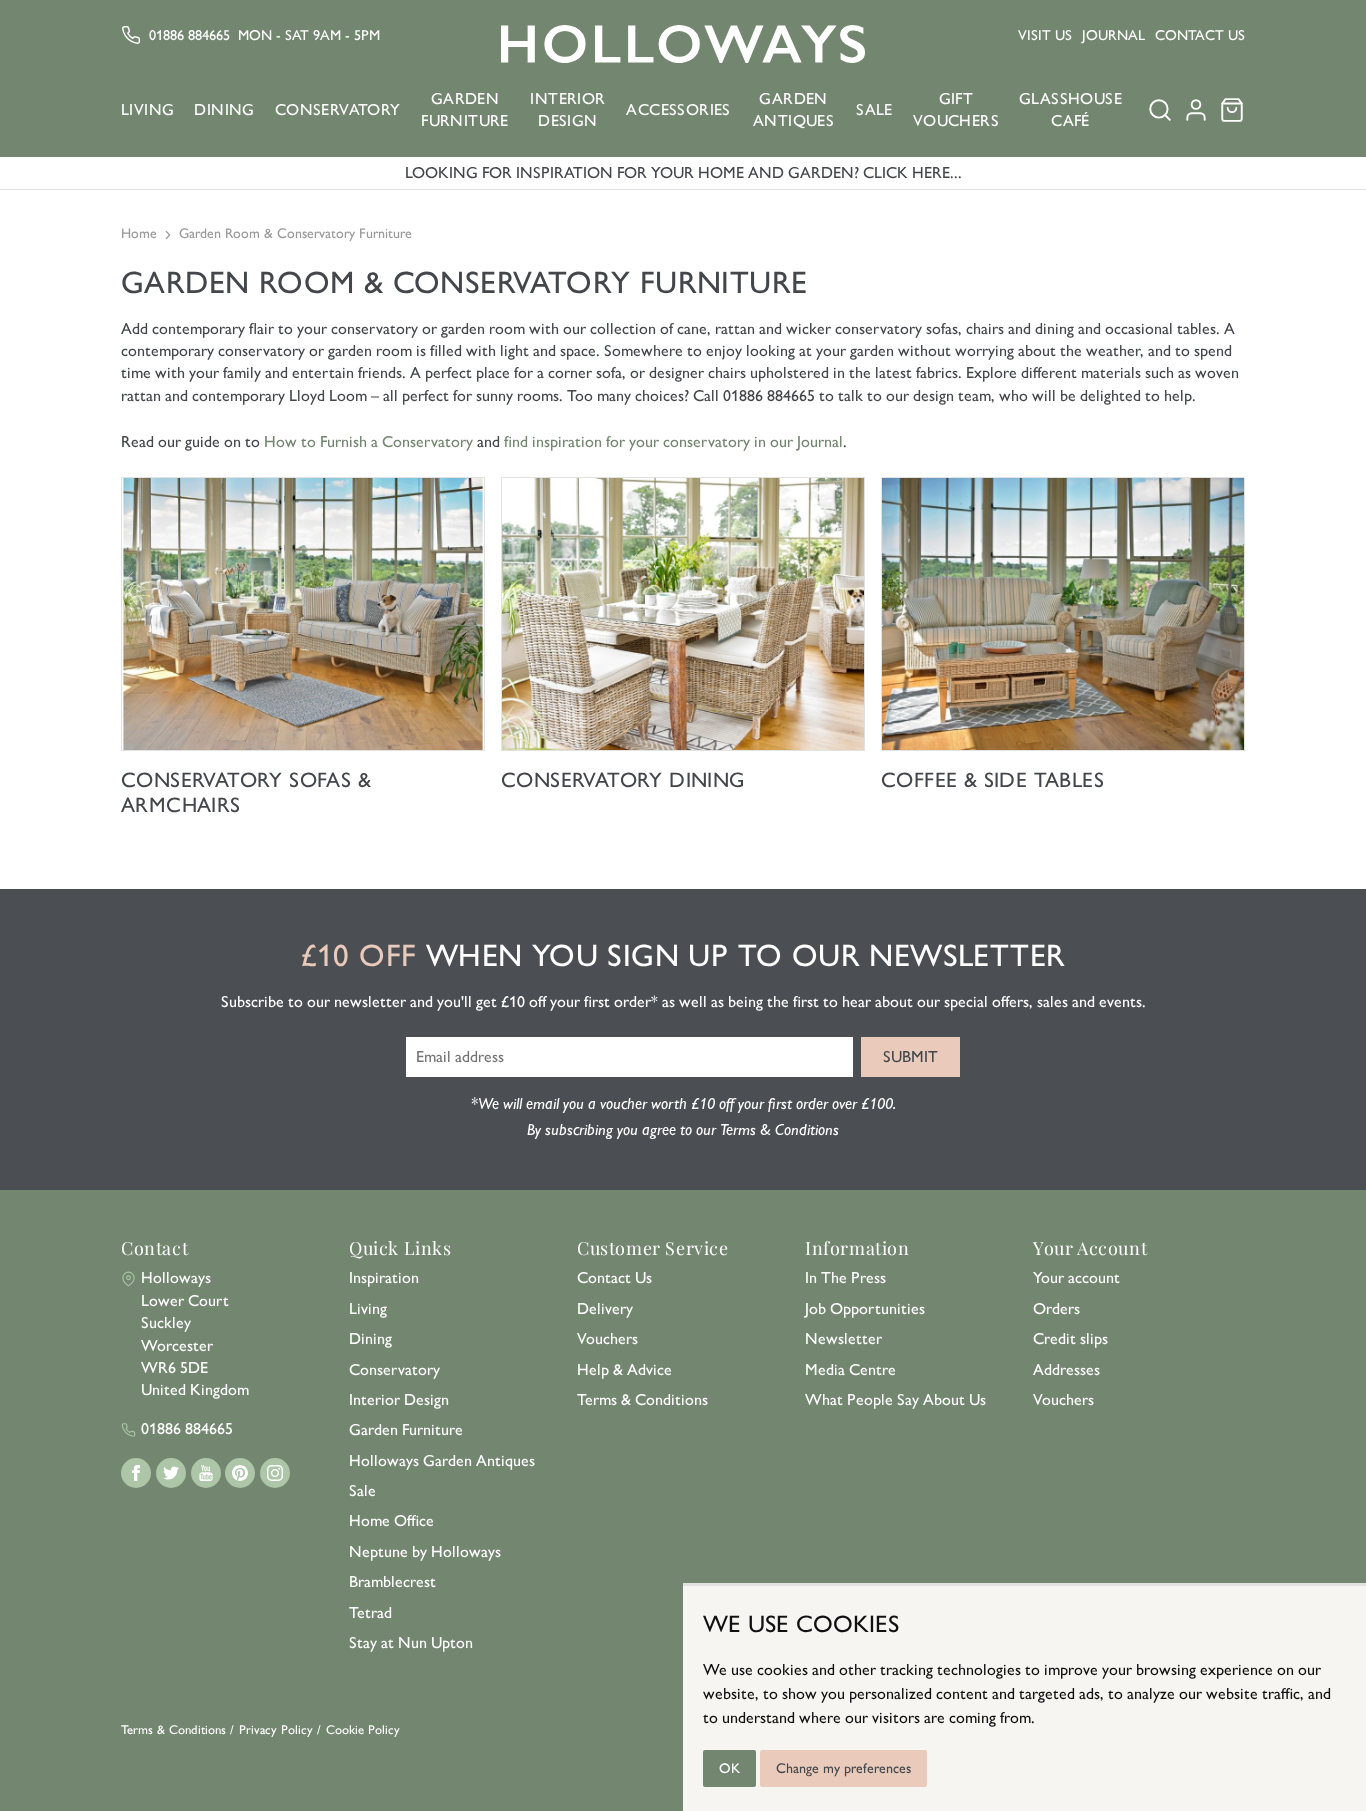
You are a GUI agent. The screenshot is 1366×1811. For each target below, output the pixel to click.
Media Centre (850, 1369)
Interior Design (567, 109)
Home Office (391, 1520)
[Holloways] (683, 44)
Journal (1113, 35)
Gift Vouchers (956, 109)
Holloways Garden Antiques (442, 1460)
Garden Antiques (793, 109)
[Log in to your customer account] (1196, 116)
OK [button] (729, 1768)
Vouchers (607, 1338)
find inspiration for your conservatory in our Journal (673, 441)
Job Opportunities (865, 1308)
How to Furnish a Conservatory (370, 441)
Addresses (1066, 1369)
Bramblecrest (392, 1581)
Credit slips (1070, 1338)
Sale (874, 109)
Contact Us (1200, 35)
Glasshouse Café (1070, 109)
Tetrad (370, 1612)
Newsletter (843, 1338)
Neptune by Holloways (425, 1551)
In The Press (845, 1277)
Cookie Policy (363, 1729)
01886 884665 (189, 35)
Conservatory (338, 109)
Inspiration (384, 1277)
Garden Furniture (465, 109)
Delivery (605, 1308)
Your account (1076, 1277)
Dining (224, 109)
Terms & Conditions (642, 1399)
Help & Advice (624, 1369)
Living (147, 109)
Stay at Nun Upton (411, 1642)
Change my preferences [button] (843, 1768)
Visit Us (1045, 35)
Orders (1056, 1308)
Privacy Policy (276, 1729)
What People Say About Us (895, 1399)
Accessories (678, 109)
